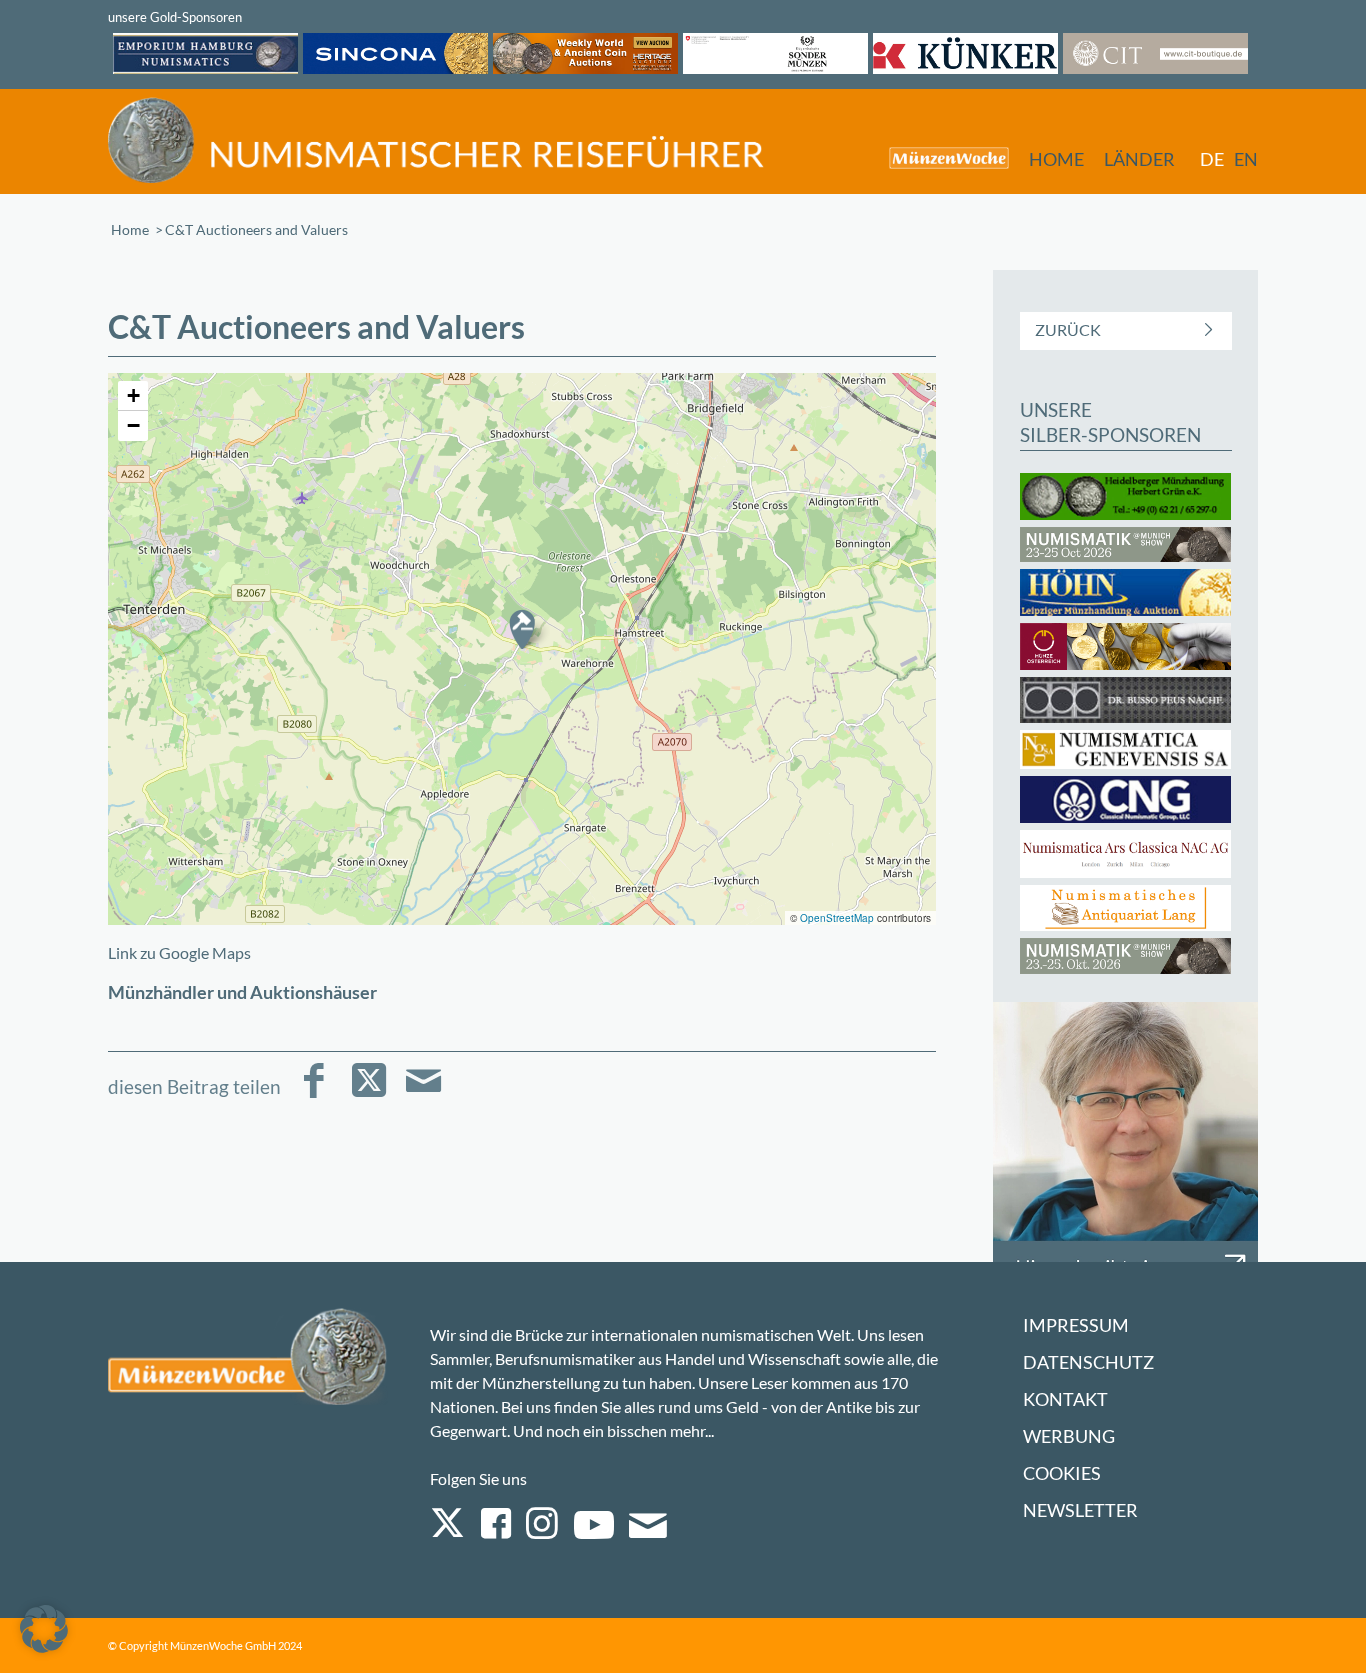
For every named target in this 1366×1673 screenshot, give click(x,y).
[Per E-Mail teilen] (423, 1094)
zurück (1068, 329)
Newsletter (1080, 1510)
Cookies (1062, 1473)
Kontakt (1065, 1399)
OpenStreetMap (837, 918)
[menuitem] (939, 157)
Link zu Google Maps (179, 952)
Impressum (1076, 1325)
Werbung (1069, 1436)
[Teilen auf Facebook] (313, 1094)
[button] (522, 629)
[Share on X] (368, 1094)
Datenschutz (1088, 1362)
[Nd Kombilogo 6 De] (436, 140)
